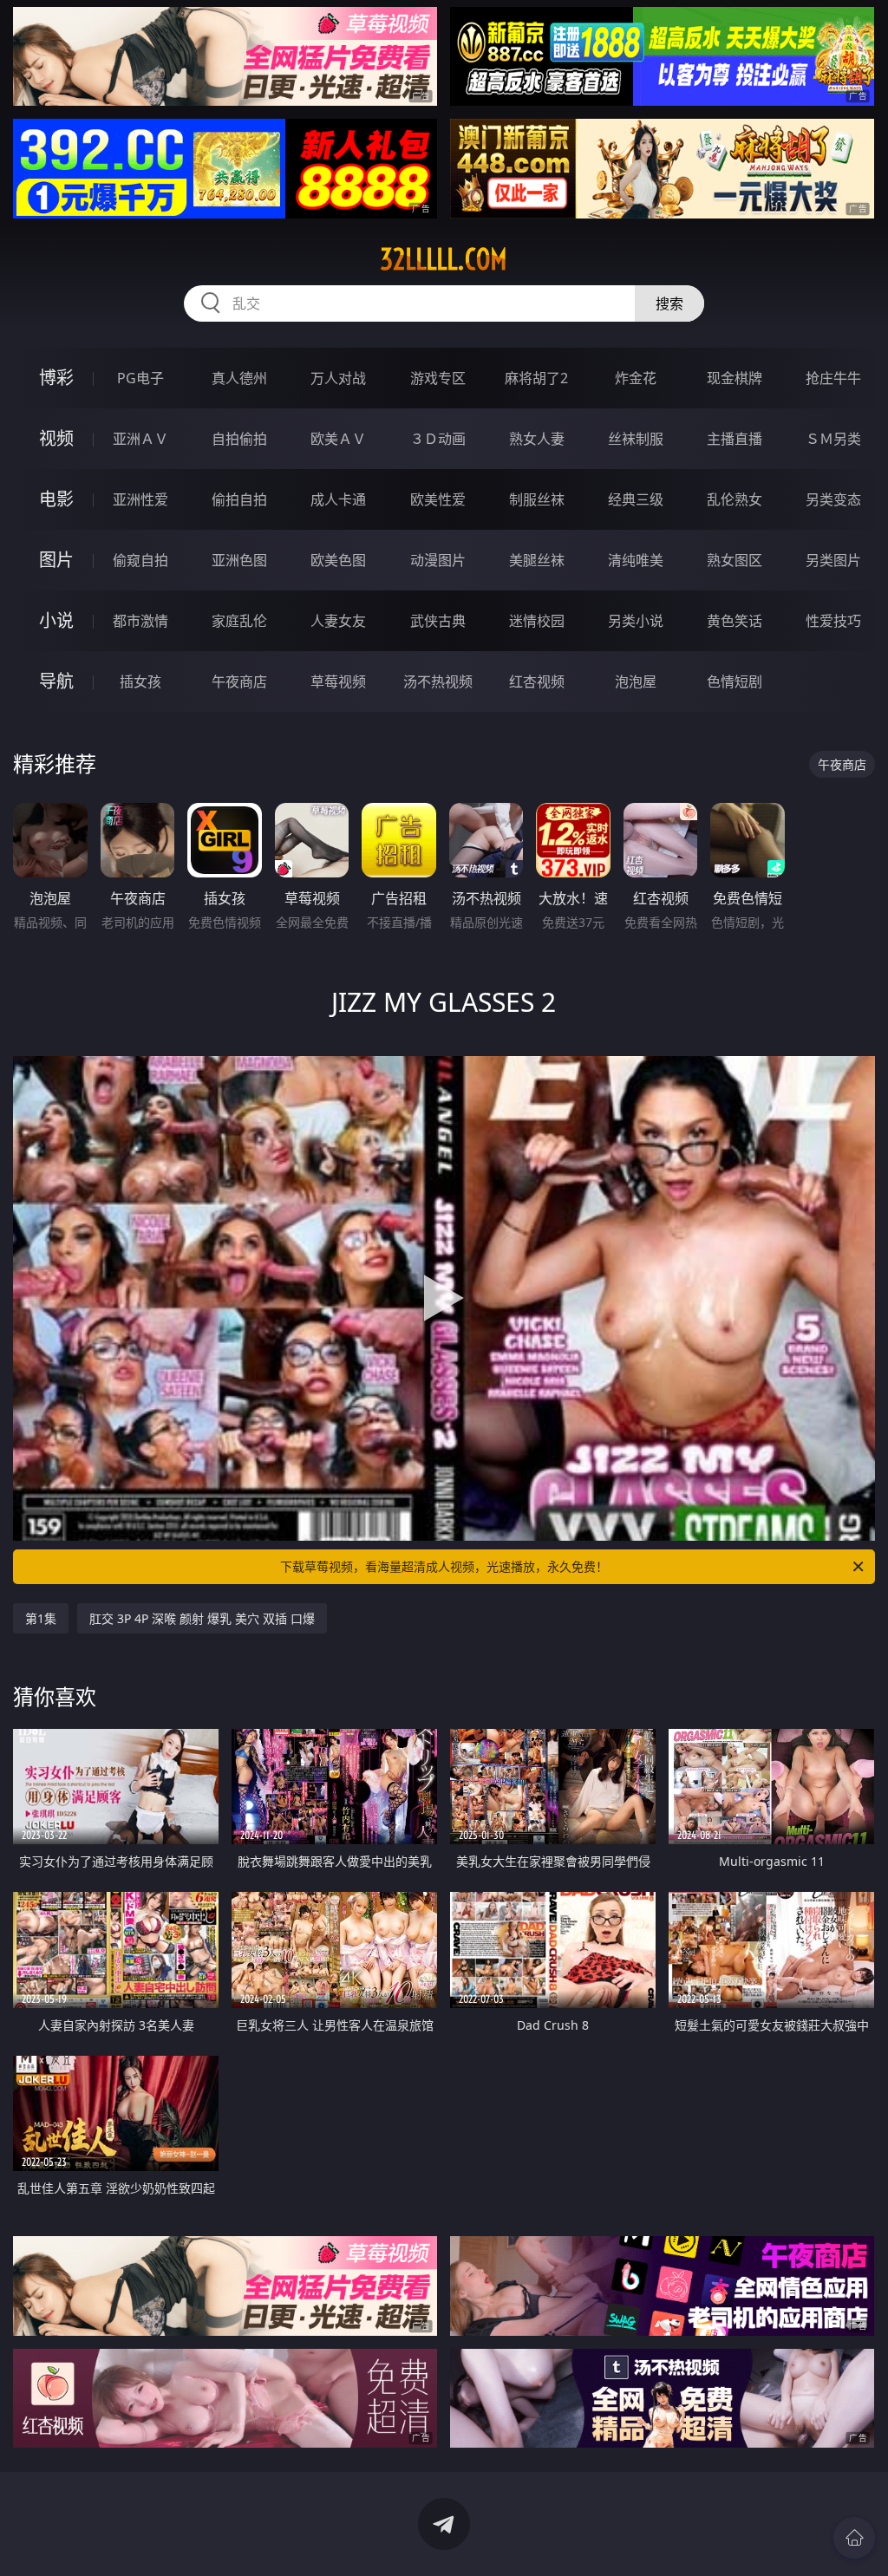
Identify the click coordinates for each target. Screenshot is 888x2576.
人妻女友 (338, 621)
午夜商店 (239, 681)
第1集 (41, 1618)
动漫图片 (438, 560)
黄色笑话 (735, 621)
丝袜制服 (636, 439)
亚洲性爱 (140, 499)
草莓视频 (338, 681)
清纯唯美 (636, 560)
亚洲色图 (239, 560)
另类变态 (833, 499)
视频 (56, 438)
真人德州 (239, 378)
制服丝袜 (537, 499)
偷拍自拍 (239, 499)
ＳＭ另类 (833, 439)
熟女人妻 (537, 439)
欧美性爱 (438, 499)
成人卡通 (338, 499)
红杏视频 (537, 681)
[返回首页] (854, 2538)
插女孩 (140, 681)
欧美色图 (338, 560)
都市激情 (140, 621)
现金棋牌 (735, 378)
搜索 (669, 303)
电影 (56, 499)
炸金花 (636, 378)
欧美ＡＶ (338, 439)
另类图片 (833, 560)
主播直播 (735, 439)
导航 (56, 681)
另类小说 (636, 621)
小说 (56, 620)
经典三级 (636, 499)
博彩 (56, 378)
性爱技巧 (833, 621)
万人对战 (338, 378)
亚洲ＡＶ (140, 439)
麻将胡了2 (536, 378)
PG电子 (140, 378)
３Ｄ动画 (438, 439)
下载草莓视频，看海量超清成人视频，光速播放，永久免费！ (444, 1566)
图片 (56, 560)
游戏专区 (438, 378)
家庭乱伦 (239, 621)
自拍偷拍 (239, 439)
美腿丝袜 (537, 560)
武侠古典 (438, 621)
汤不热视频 (438, 681)
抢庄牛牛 (833, 378)
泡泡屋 (636, 681)
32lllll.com (444, 259)
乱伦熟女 (735, 499)
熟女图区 (735, 560)
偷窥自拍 (140, 560)
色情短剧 (735, 681)
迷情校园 (537, 621)
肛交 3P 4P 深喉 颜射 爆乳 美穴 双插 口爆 (202, 1618)
